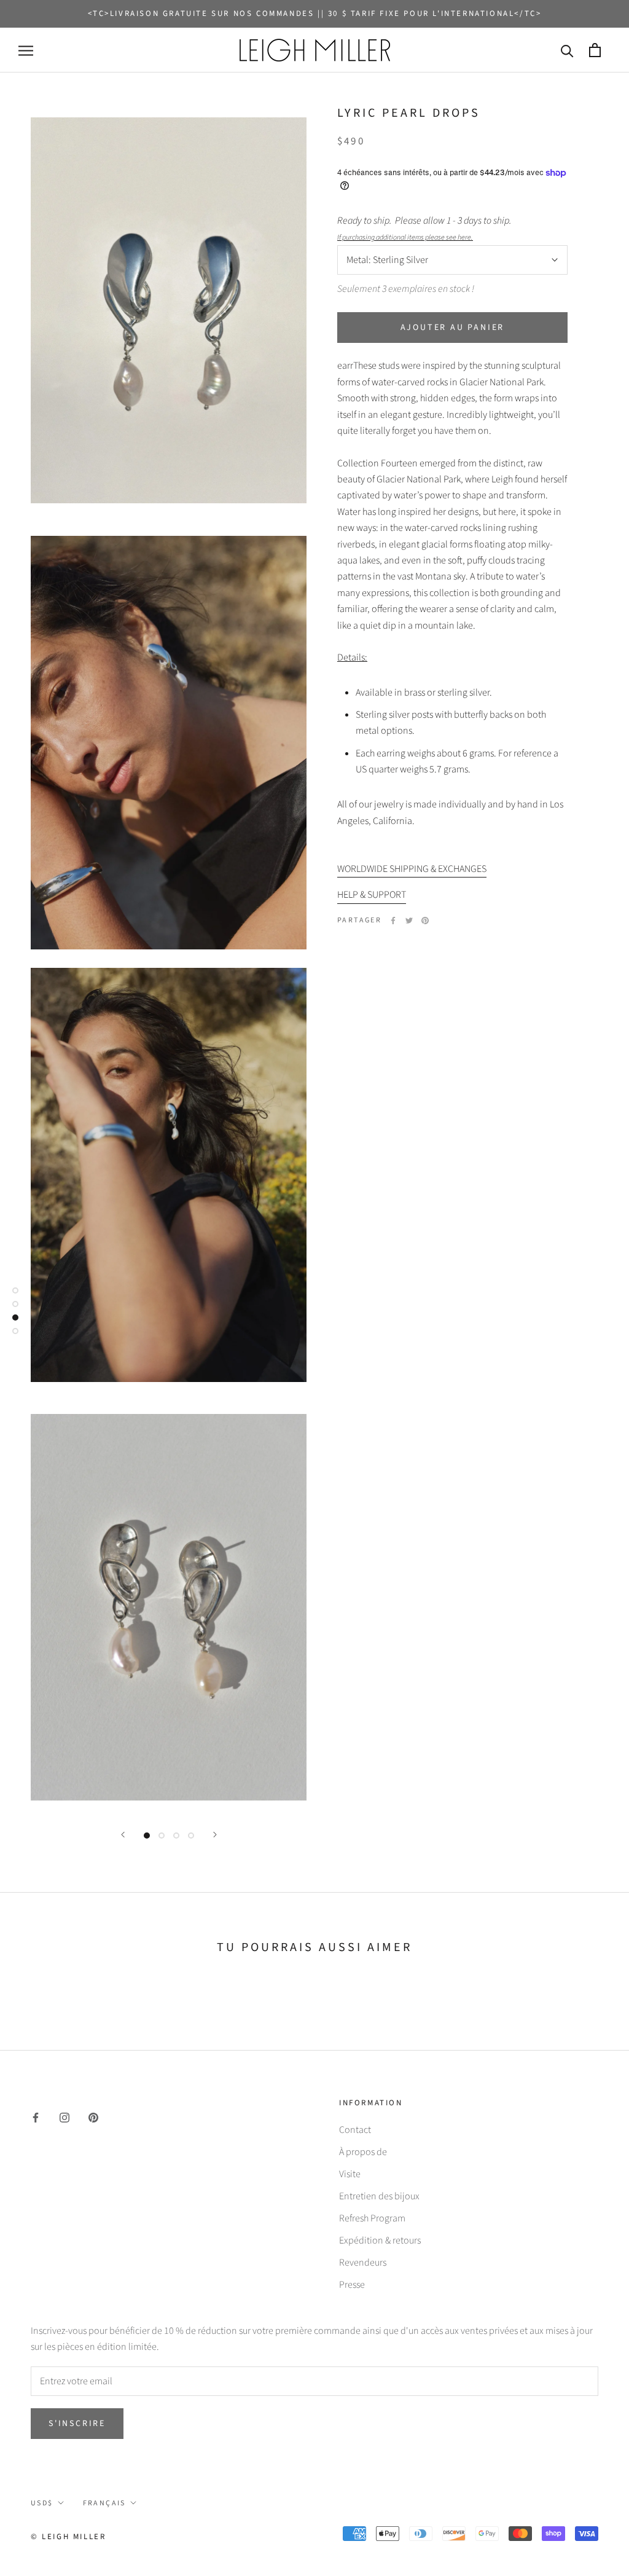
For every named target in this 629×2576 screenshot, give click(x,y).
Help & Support (372, 895)
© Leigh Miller (68, 2537)
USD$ (42, 2503)
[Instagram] (64, 2117)
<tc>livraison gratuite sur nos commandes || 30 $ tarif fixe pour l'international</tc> (315, 14)
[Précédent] (123, 1835)
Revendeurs (363, 2263)
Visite (350, 2174)
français (104, 2503)
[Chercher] (567, 50)
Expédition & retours (380, 2240)
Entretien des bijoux (379, 2196)
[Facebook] (393, 921)
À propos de (363, 2152)
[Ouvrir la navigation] (26, 50)
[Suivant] (215, 1835)
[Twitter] (409, 921)
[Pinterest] (425, 921)
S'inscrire (77, 2424)
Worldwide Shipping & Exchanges (412, 869)
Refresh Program (372, 2218)
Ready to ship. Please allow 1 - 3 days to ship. (426, 228)
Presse (352, 2285)
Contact (355, 2130)
